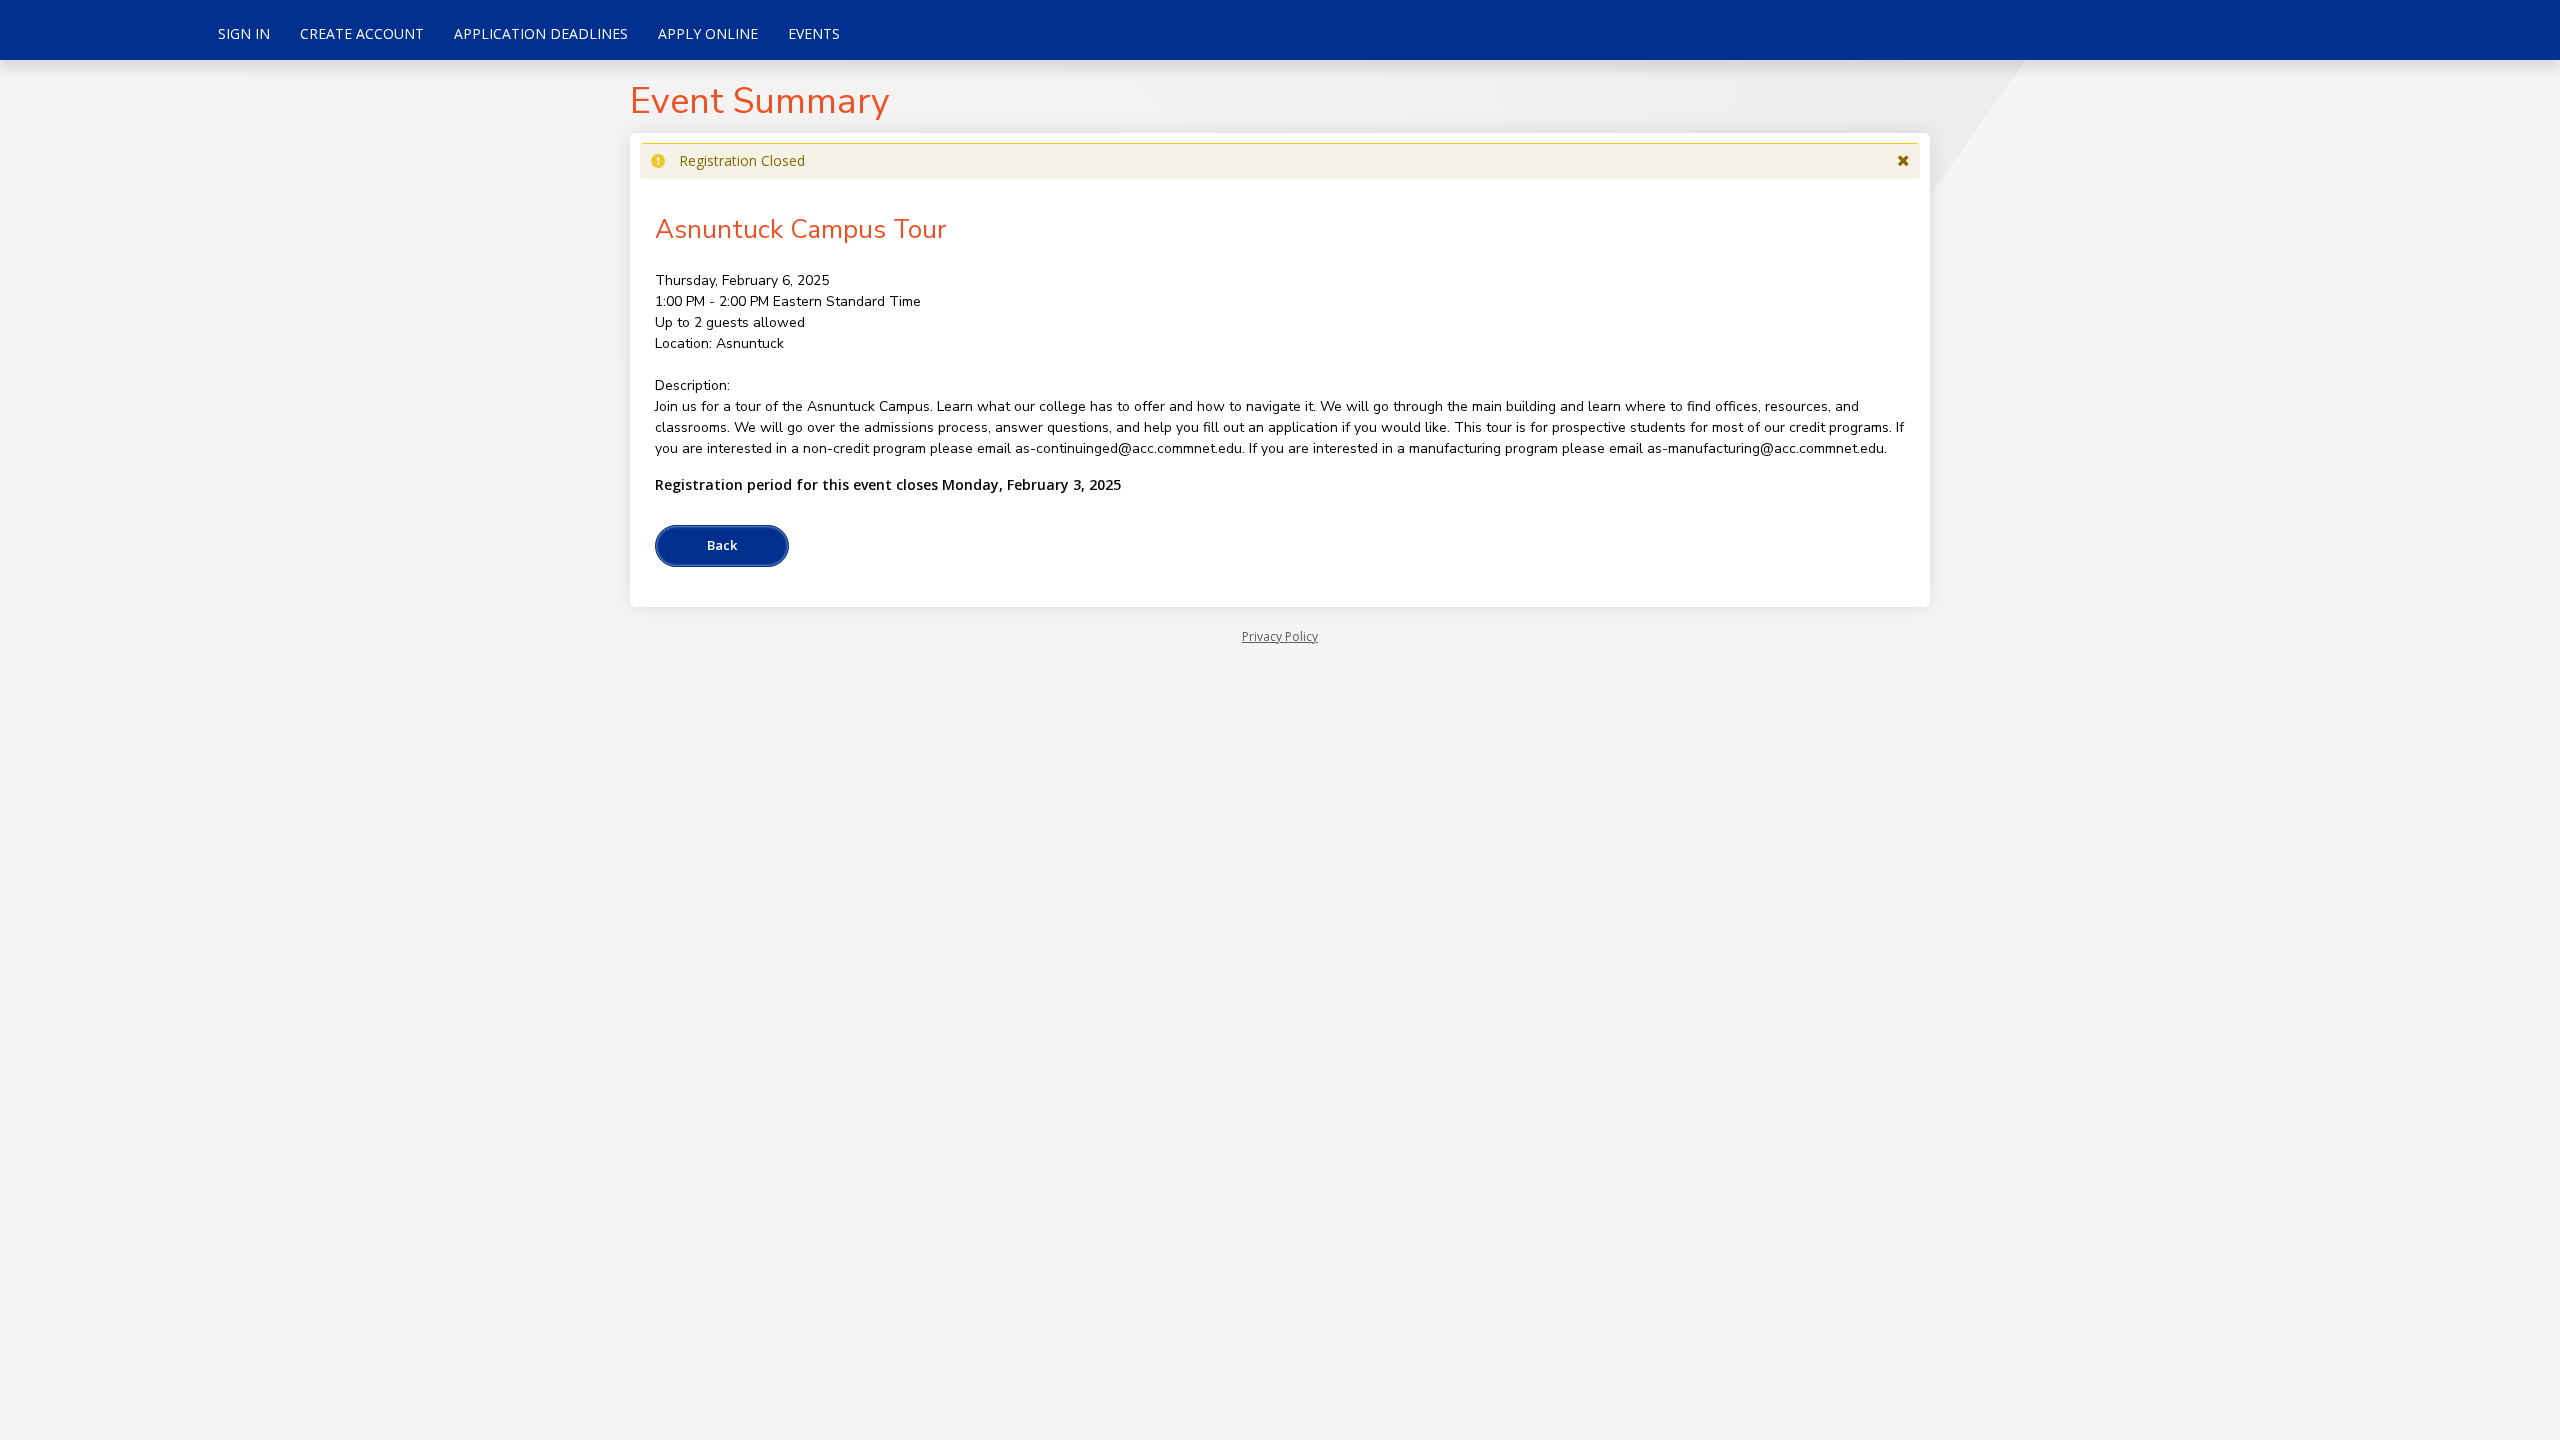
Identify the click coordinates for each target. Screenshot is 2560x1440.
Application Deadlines (541, 33)
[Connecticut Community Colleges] (100, 30)
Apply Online (708, 33)
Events (814, 33)
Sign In (244, 33)
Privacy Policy (1280, 636)
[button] (1903, 161)
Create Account (362, 33)
